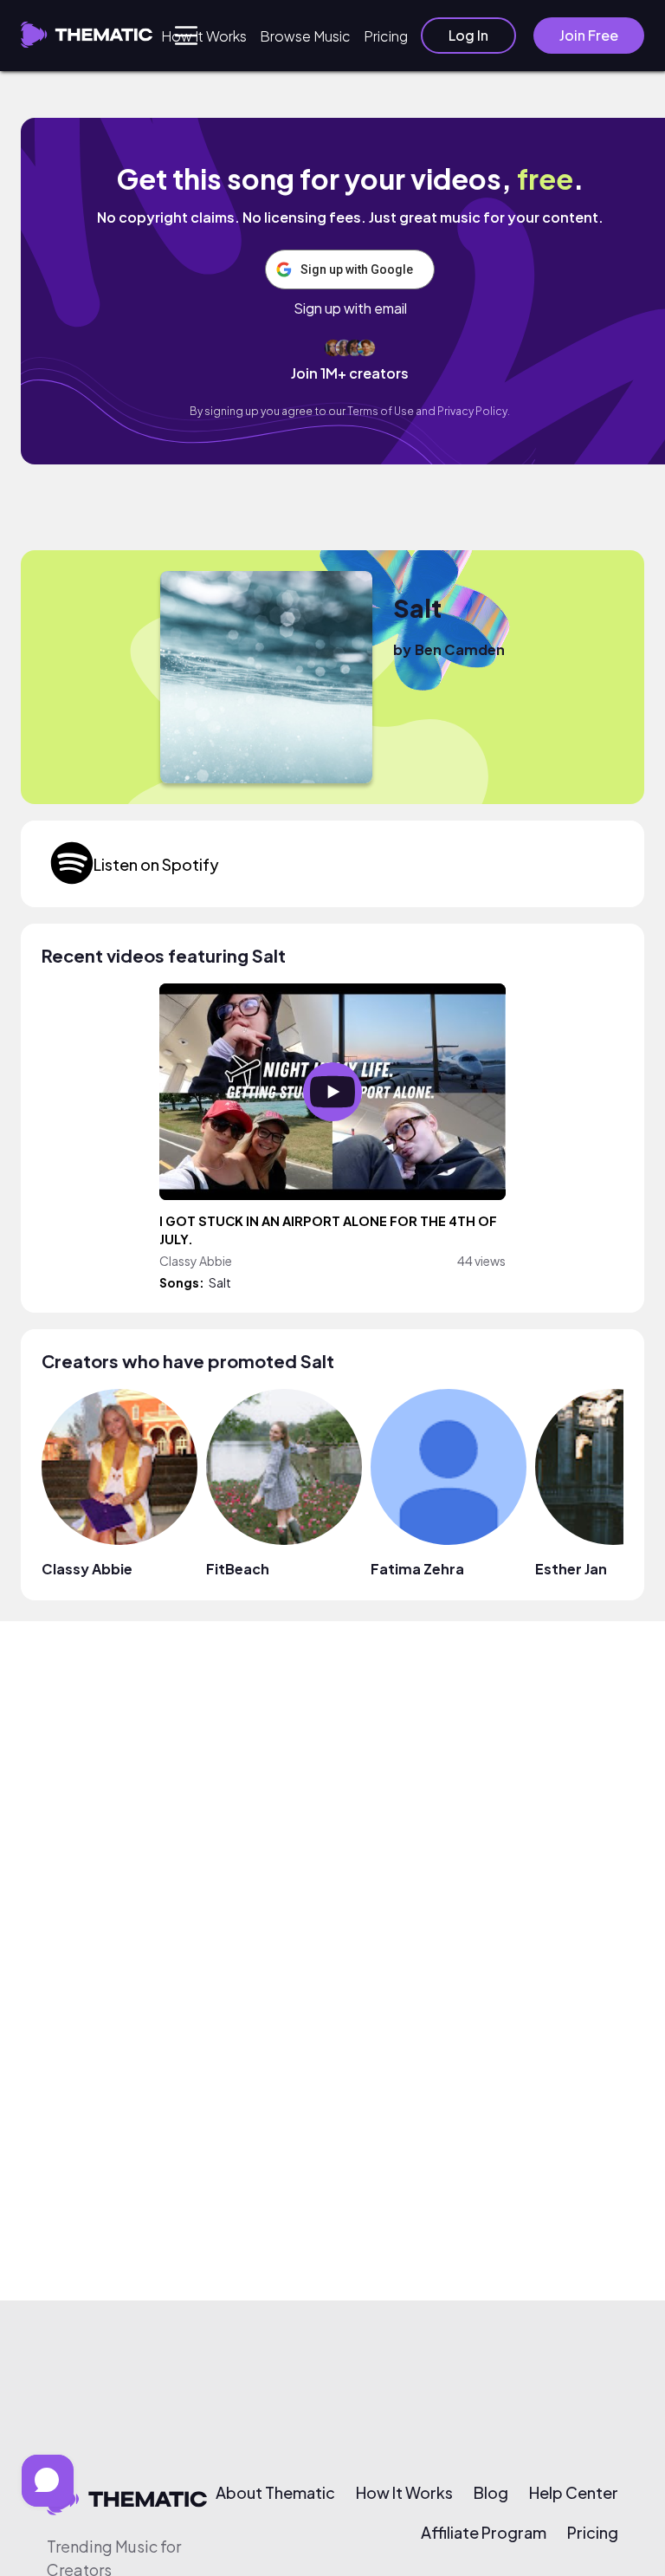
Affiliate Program (484, 2533)
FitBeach (238, 1569)
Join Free (589, 35)
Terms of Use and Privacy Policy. (429, 411)
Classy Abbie (87, 1569)
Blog (491, 2493)
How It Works (204, 36)
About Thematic (275, 2493)
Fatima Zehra (417, 1569)
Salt (417, 608)
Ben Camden (460, 649)
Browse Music (305, 36)
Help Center (574, 2493)
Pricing (386, 36)
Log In (468, 35)
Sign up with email (350, 308)
